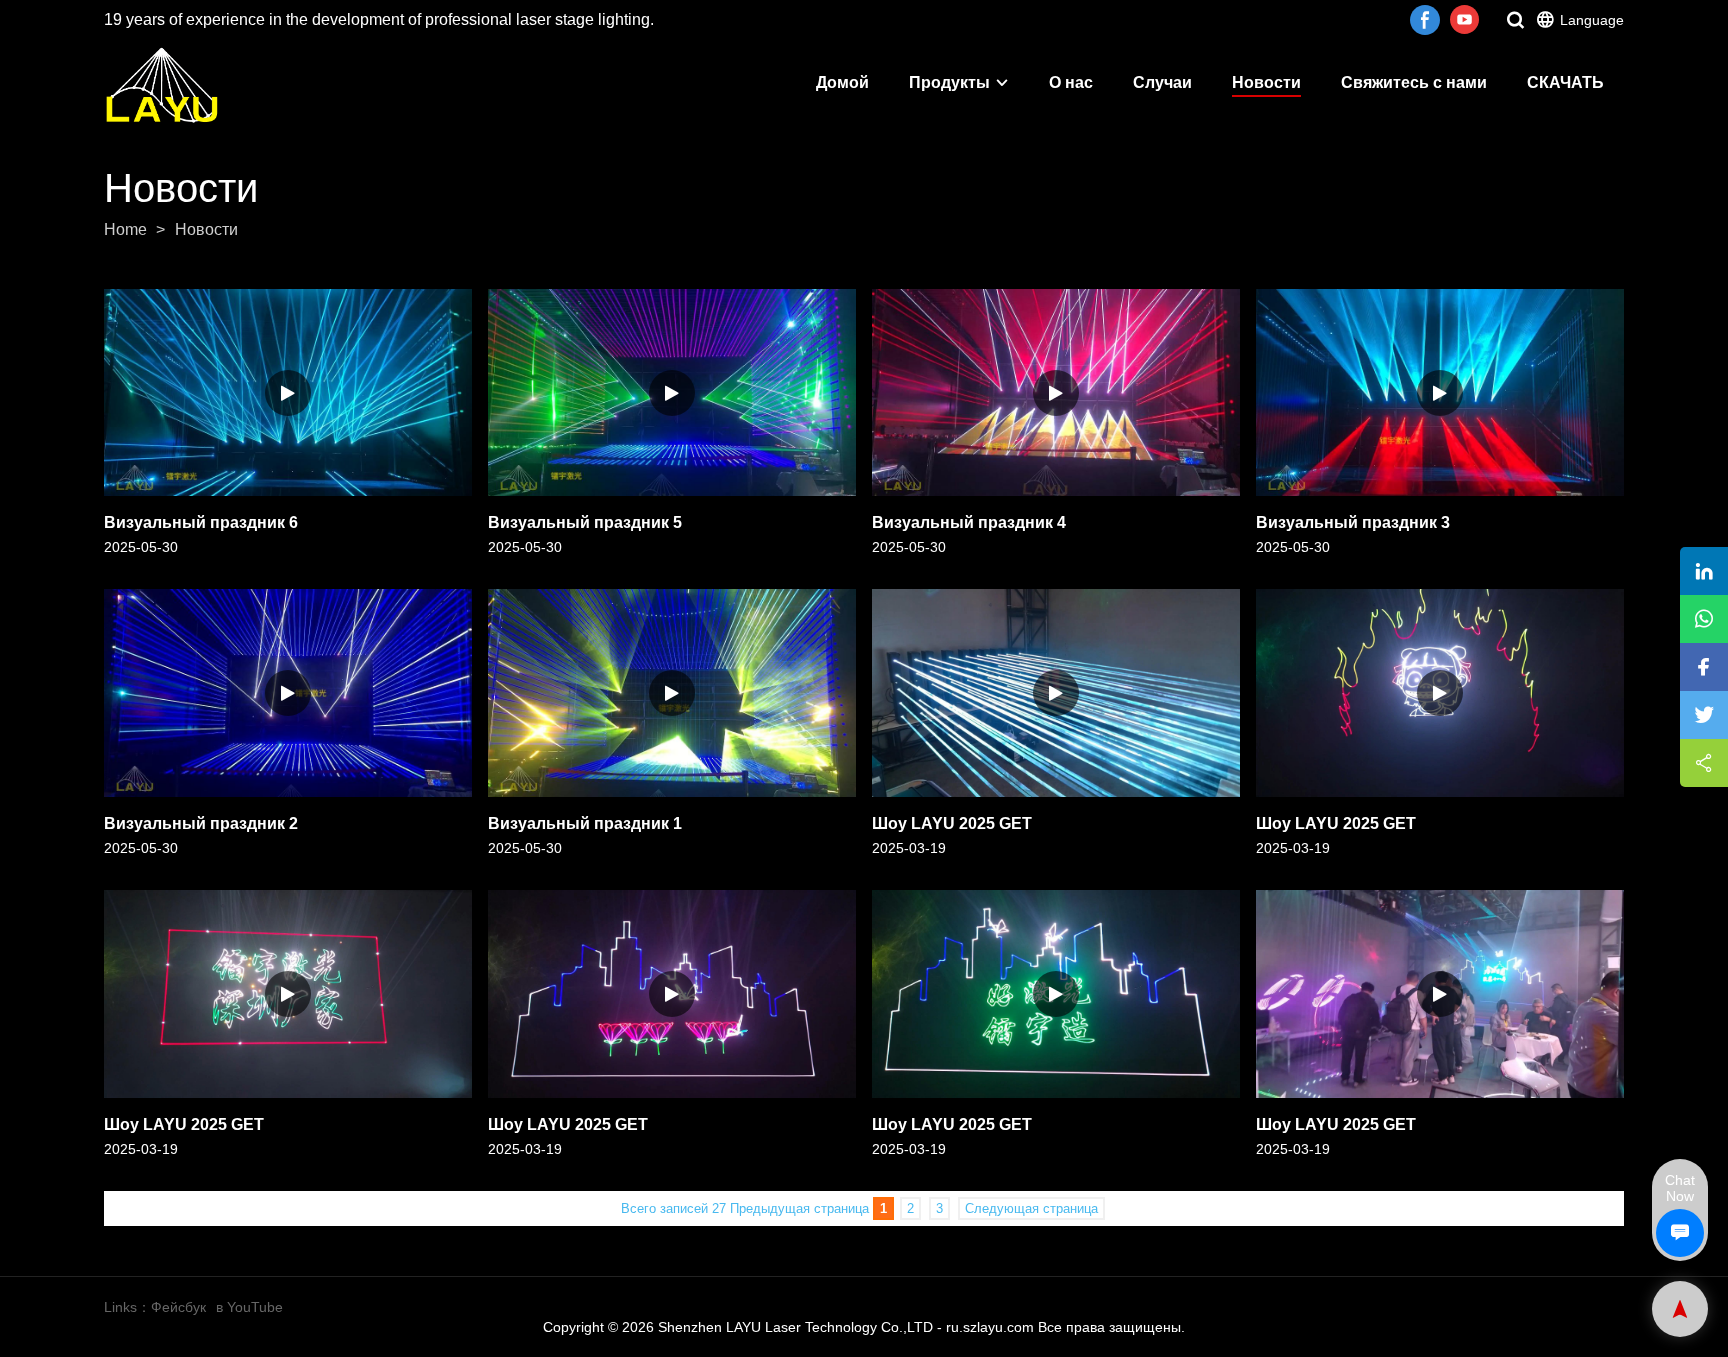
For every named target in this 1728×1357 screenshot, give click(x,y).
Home (125, 229)
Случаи (1162, 82)
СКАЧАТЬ (1565, 82)
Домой (842, 82)
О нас (1071, 82)
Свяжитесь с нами (1414, 82)
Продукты (949, 82)
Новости (1266, 82)
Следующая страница (1031, 1208)
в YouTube (249, 1307)
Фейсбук (178, 1307)
